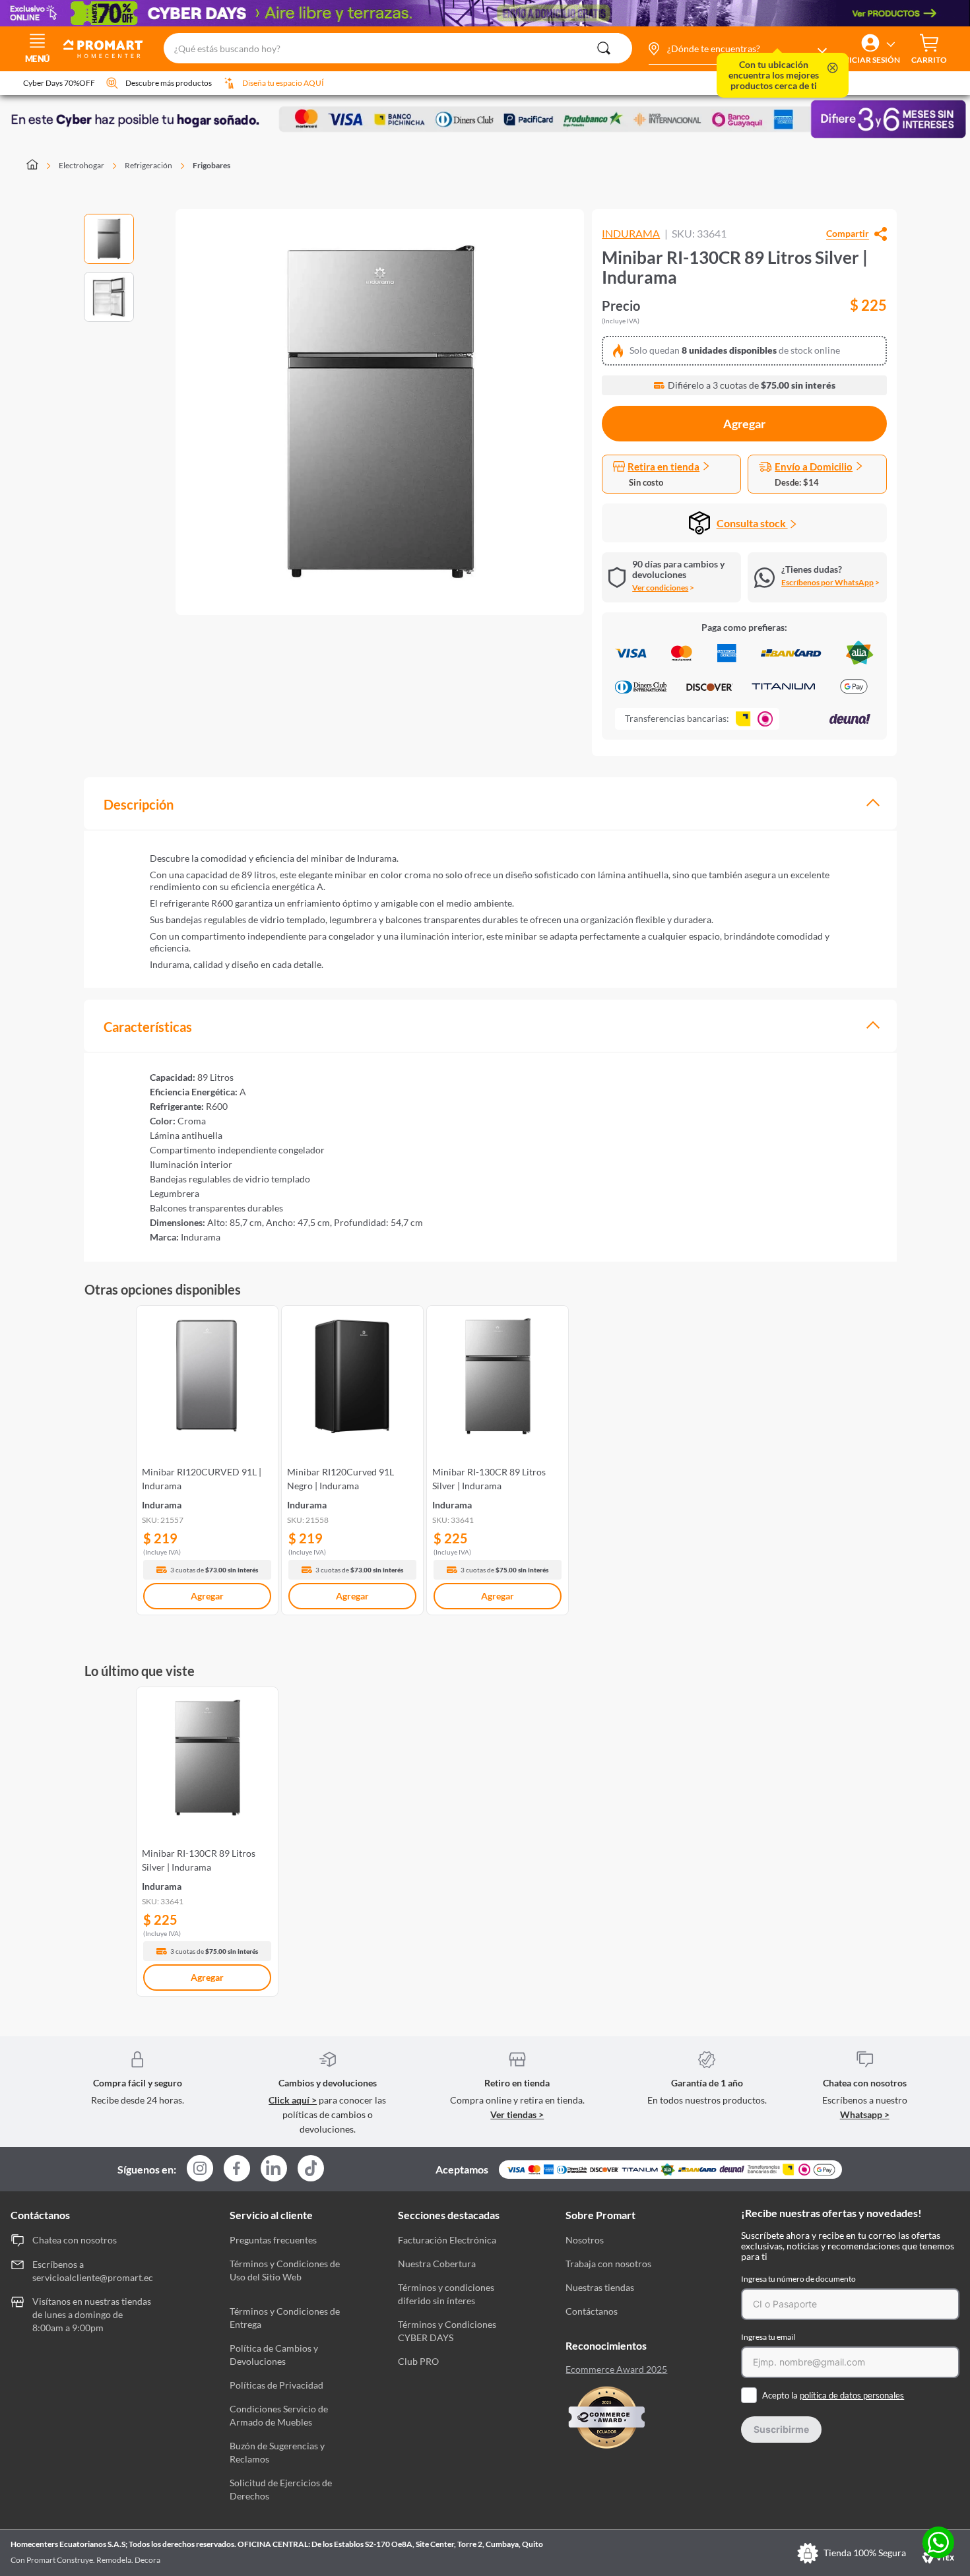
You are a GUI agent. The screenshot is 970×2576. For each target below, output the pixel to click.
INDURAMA (631, 234)
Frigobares (211, 165)
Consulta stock (752, 523)
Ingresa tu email (768, 2337)
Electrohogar (81, 165)
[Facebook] (237, 2169)
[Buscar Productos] (604, 48)
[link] (207, 1458)
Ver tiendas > (517, 2114)
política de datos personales (852, 2395)
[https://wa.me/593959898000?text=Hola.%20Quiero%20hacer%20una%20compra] (938, 2543)
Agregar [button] (744, 424)
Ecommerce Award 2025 (616, 2369)
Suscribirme (781, 2429)
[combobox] (398, 49)
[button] (737, 49)
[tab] (490, 803)
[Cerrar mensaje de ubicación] (833, 69)
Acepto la (833, 2395)
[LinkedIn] (274, 2168)
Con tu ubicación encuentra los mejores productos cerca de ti (774, 75)
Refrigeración (148, 165)
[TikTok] (311, 2168)
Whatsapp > (865, 2114)
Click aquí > (293, 2100)
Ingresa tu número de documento (798, 2279)
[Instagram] (200, 2169)
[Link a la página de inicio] (40, 166)
